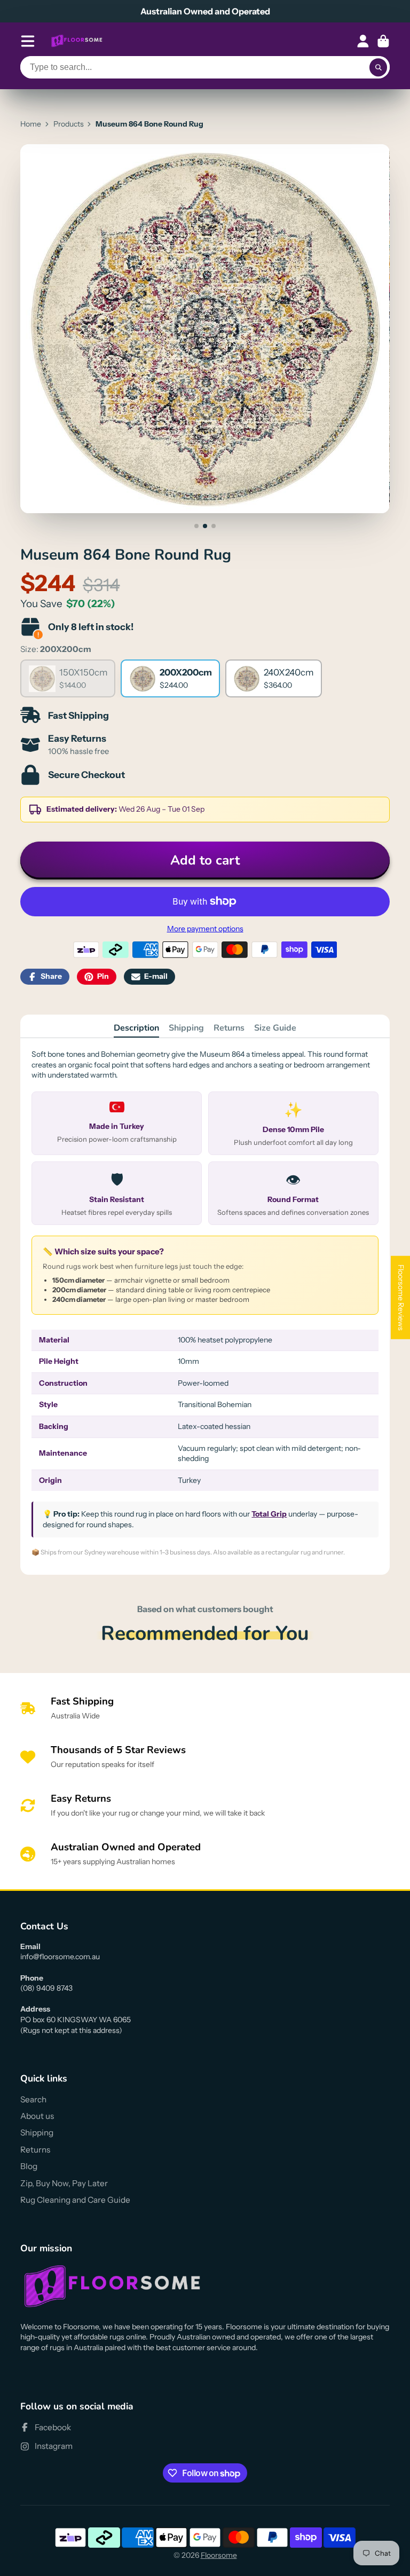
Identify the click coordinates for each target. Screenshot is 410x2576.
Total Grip (269, 1514)
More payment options (205, 929)
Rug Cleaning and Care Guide (75, 2200)
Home (31, 124)
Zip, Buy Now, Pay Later (64, 2183)
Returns (229, 1028)
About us (37, 2116)
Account (363, 41)
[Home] (77, 41)
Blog (29, 2166)
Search (33, 2099)
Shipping (186, 1028)
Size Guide (275, 1028)
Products (69, 124)
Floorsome (219, 2555)
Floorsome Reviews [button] (401, 1298)
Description (136, 1028)
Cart (383, 41)
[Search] (379, 67)
